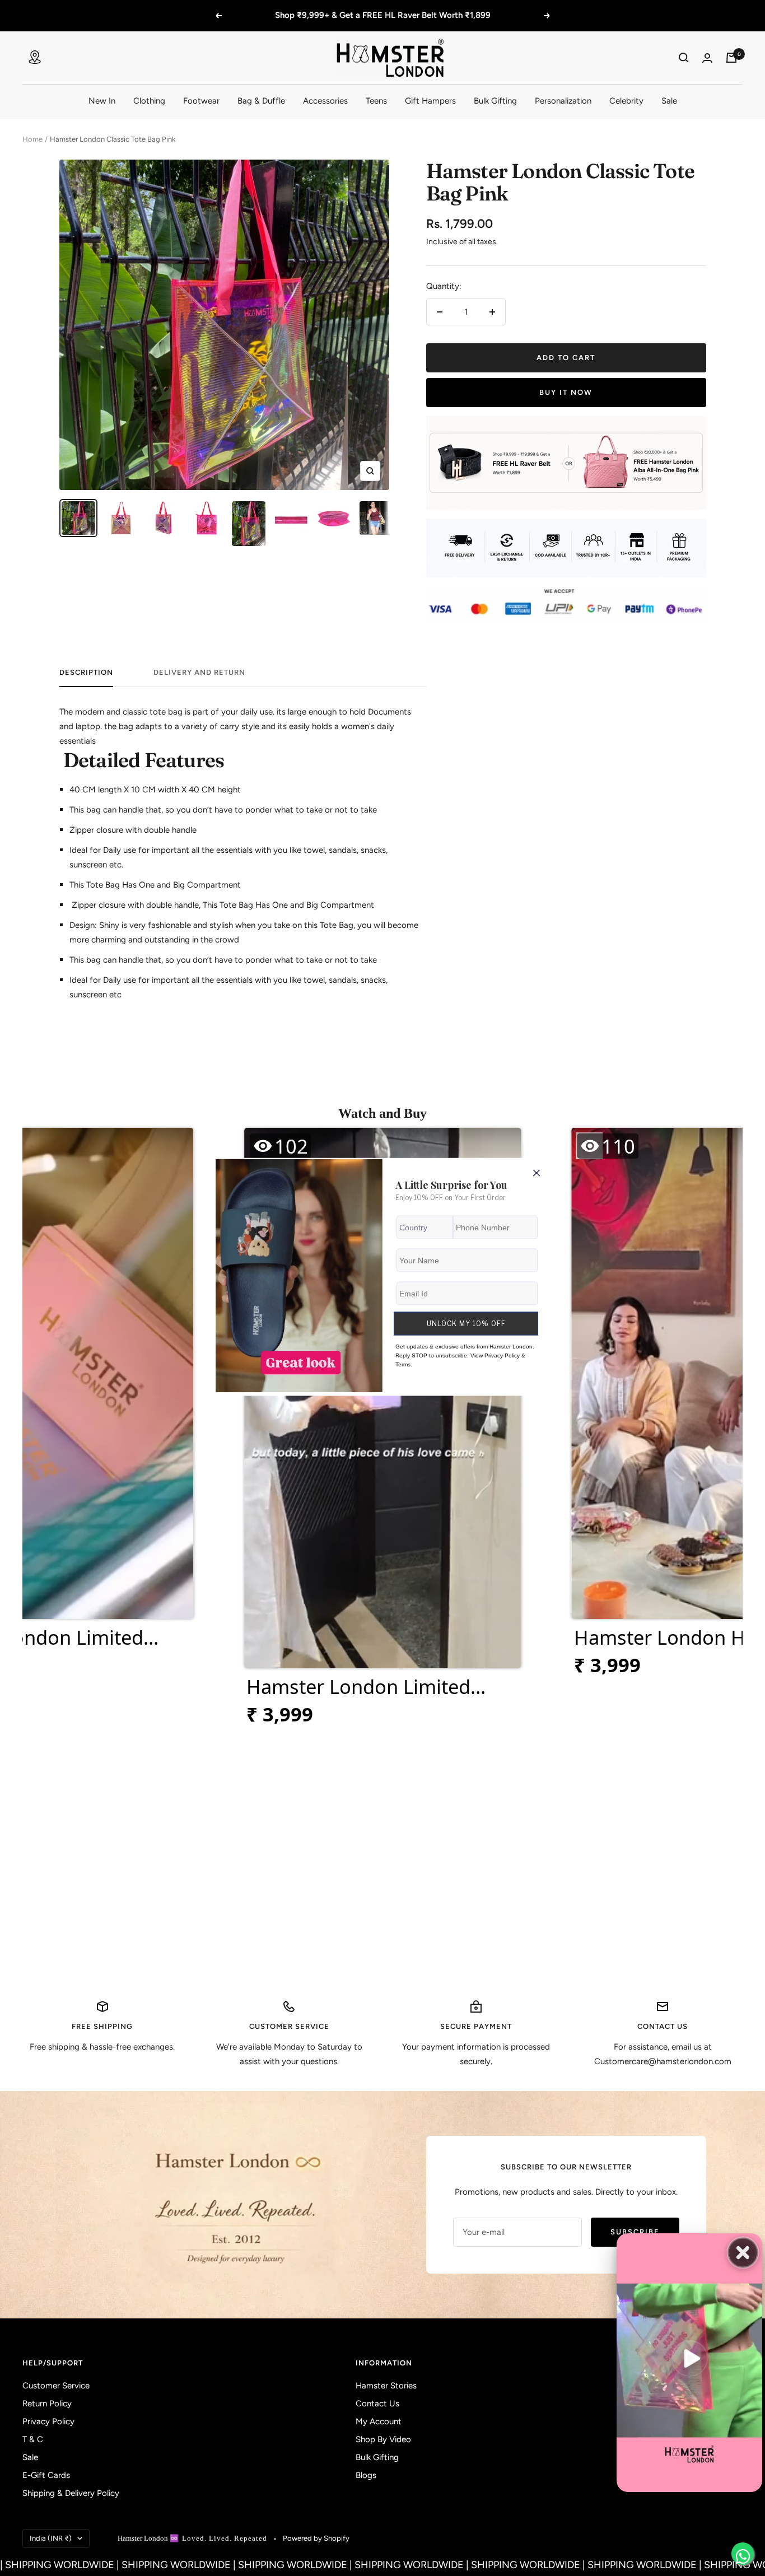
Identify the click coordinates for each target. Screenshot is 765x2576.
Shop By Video (383, 2439)
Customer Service (56, 2386)
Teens (376, 101)
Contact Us (377, 2404)
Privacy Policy (48, 2421)
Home (32, 139)
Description (86, 672)
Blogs (366, 2475)
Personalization (563, 101)
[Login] (707, 58)
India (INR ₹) (51, 2538)
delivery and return (199, 672)
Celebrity (626, 101)
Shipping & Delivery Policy (71, 2493)
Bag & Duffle (261, 101)
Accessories (325, 101)
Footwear (201, 101)
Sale (669, 101)
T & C (33, 2439)
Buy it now (566, 392)
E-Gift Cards (46, 2475)
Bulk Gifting (495, 101)
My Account (379, 2421)
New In (102, 101)
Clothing (149, 101)
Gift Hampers (430, 101)
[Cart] (731, 58)
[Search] (684, 58)
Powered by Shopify (316, 2538)
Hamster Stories (386, 2386)
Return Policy (47, 2404)
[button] (382, 1432)
